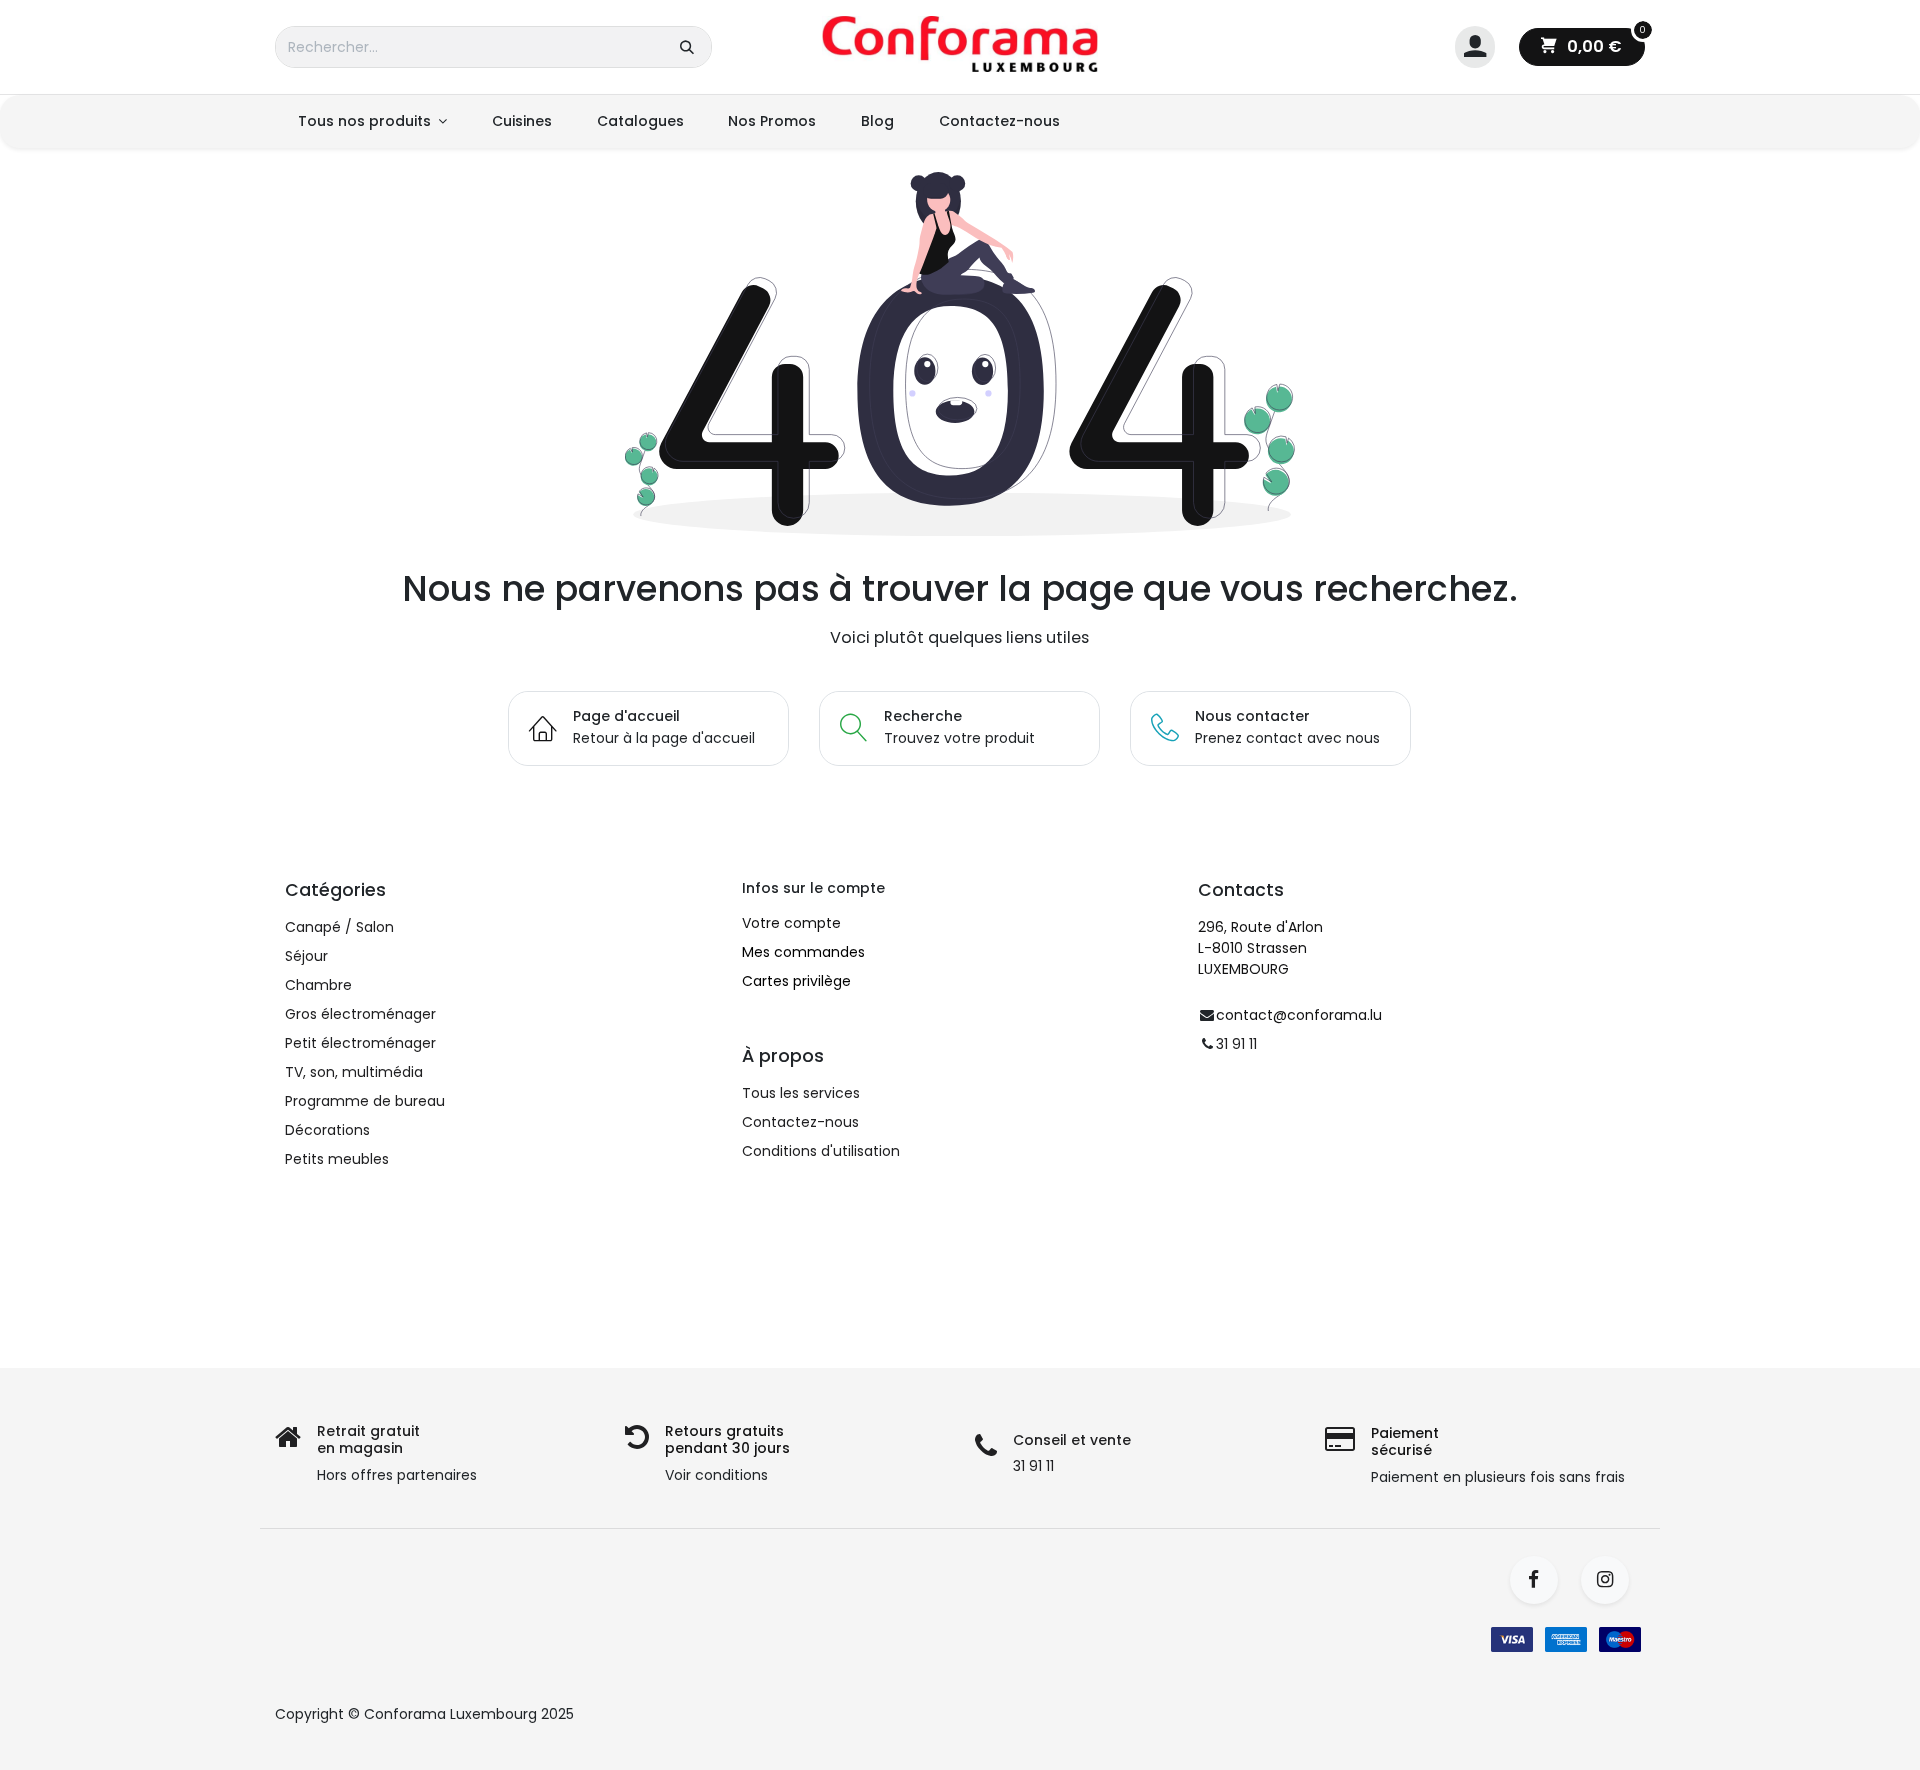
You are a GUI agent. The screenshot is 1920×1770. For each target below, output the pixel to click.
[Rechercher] (687, 47)
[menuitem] (372, 121)
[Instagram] (1611, 1580)
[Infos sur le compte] (1475, 47)
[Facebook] (1540, 1580)
